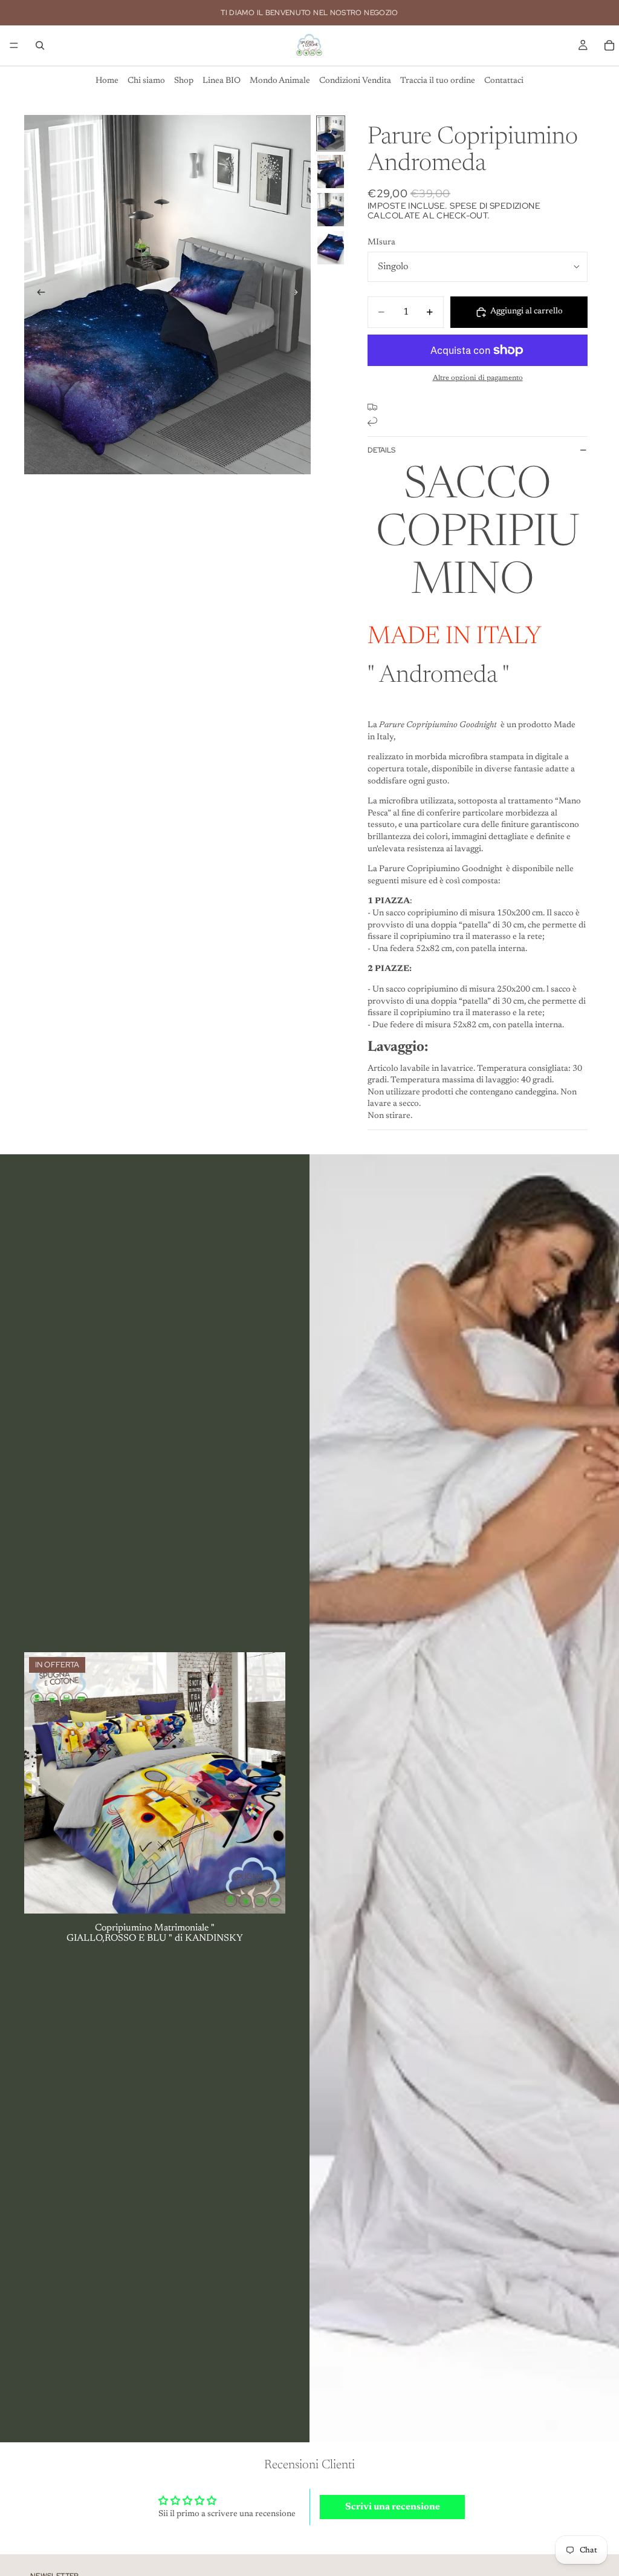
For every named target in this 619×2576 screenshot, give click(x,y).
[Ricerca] (40, 45)
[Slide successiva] (297, 295)
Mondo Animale (280, 81)
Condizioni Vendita (355, 81)
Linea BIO (222, 81)
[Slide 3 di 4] (331, 210)
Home (107, 81)
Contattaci (504, 81)
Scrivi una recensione (393, 2507)
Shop (184, 81)
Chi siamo (146, 81)
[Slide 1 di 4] (331, 133)
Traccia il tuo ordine (438, 81)
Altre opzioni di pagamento (478, 378)
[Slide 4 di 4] (331, 248)
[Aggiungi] (267, 1895)
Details (381, 450)
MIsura (381, 243)
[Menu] (14, 45)
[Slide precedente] (37, 295)
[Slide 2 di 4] (331, 172)
